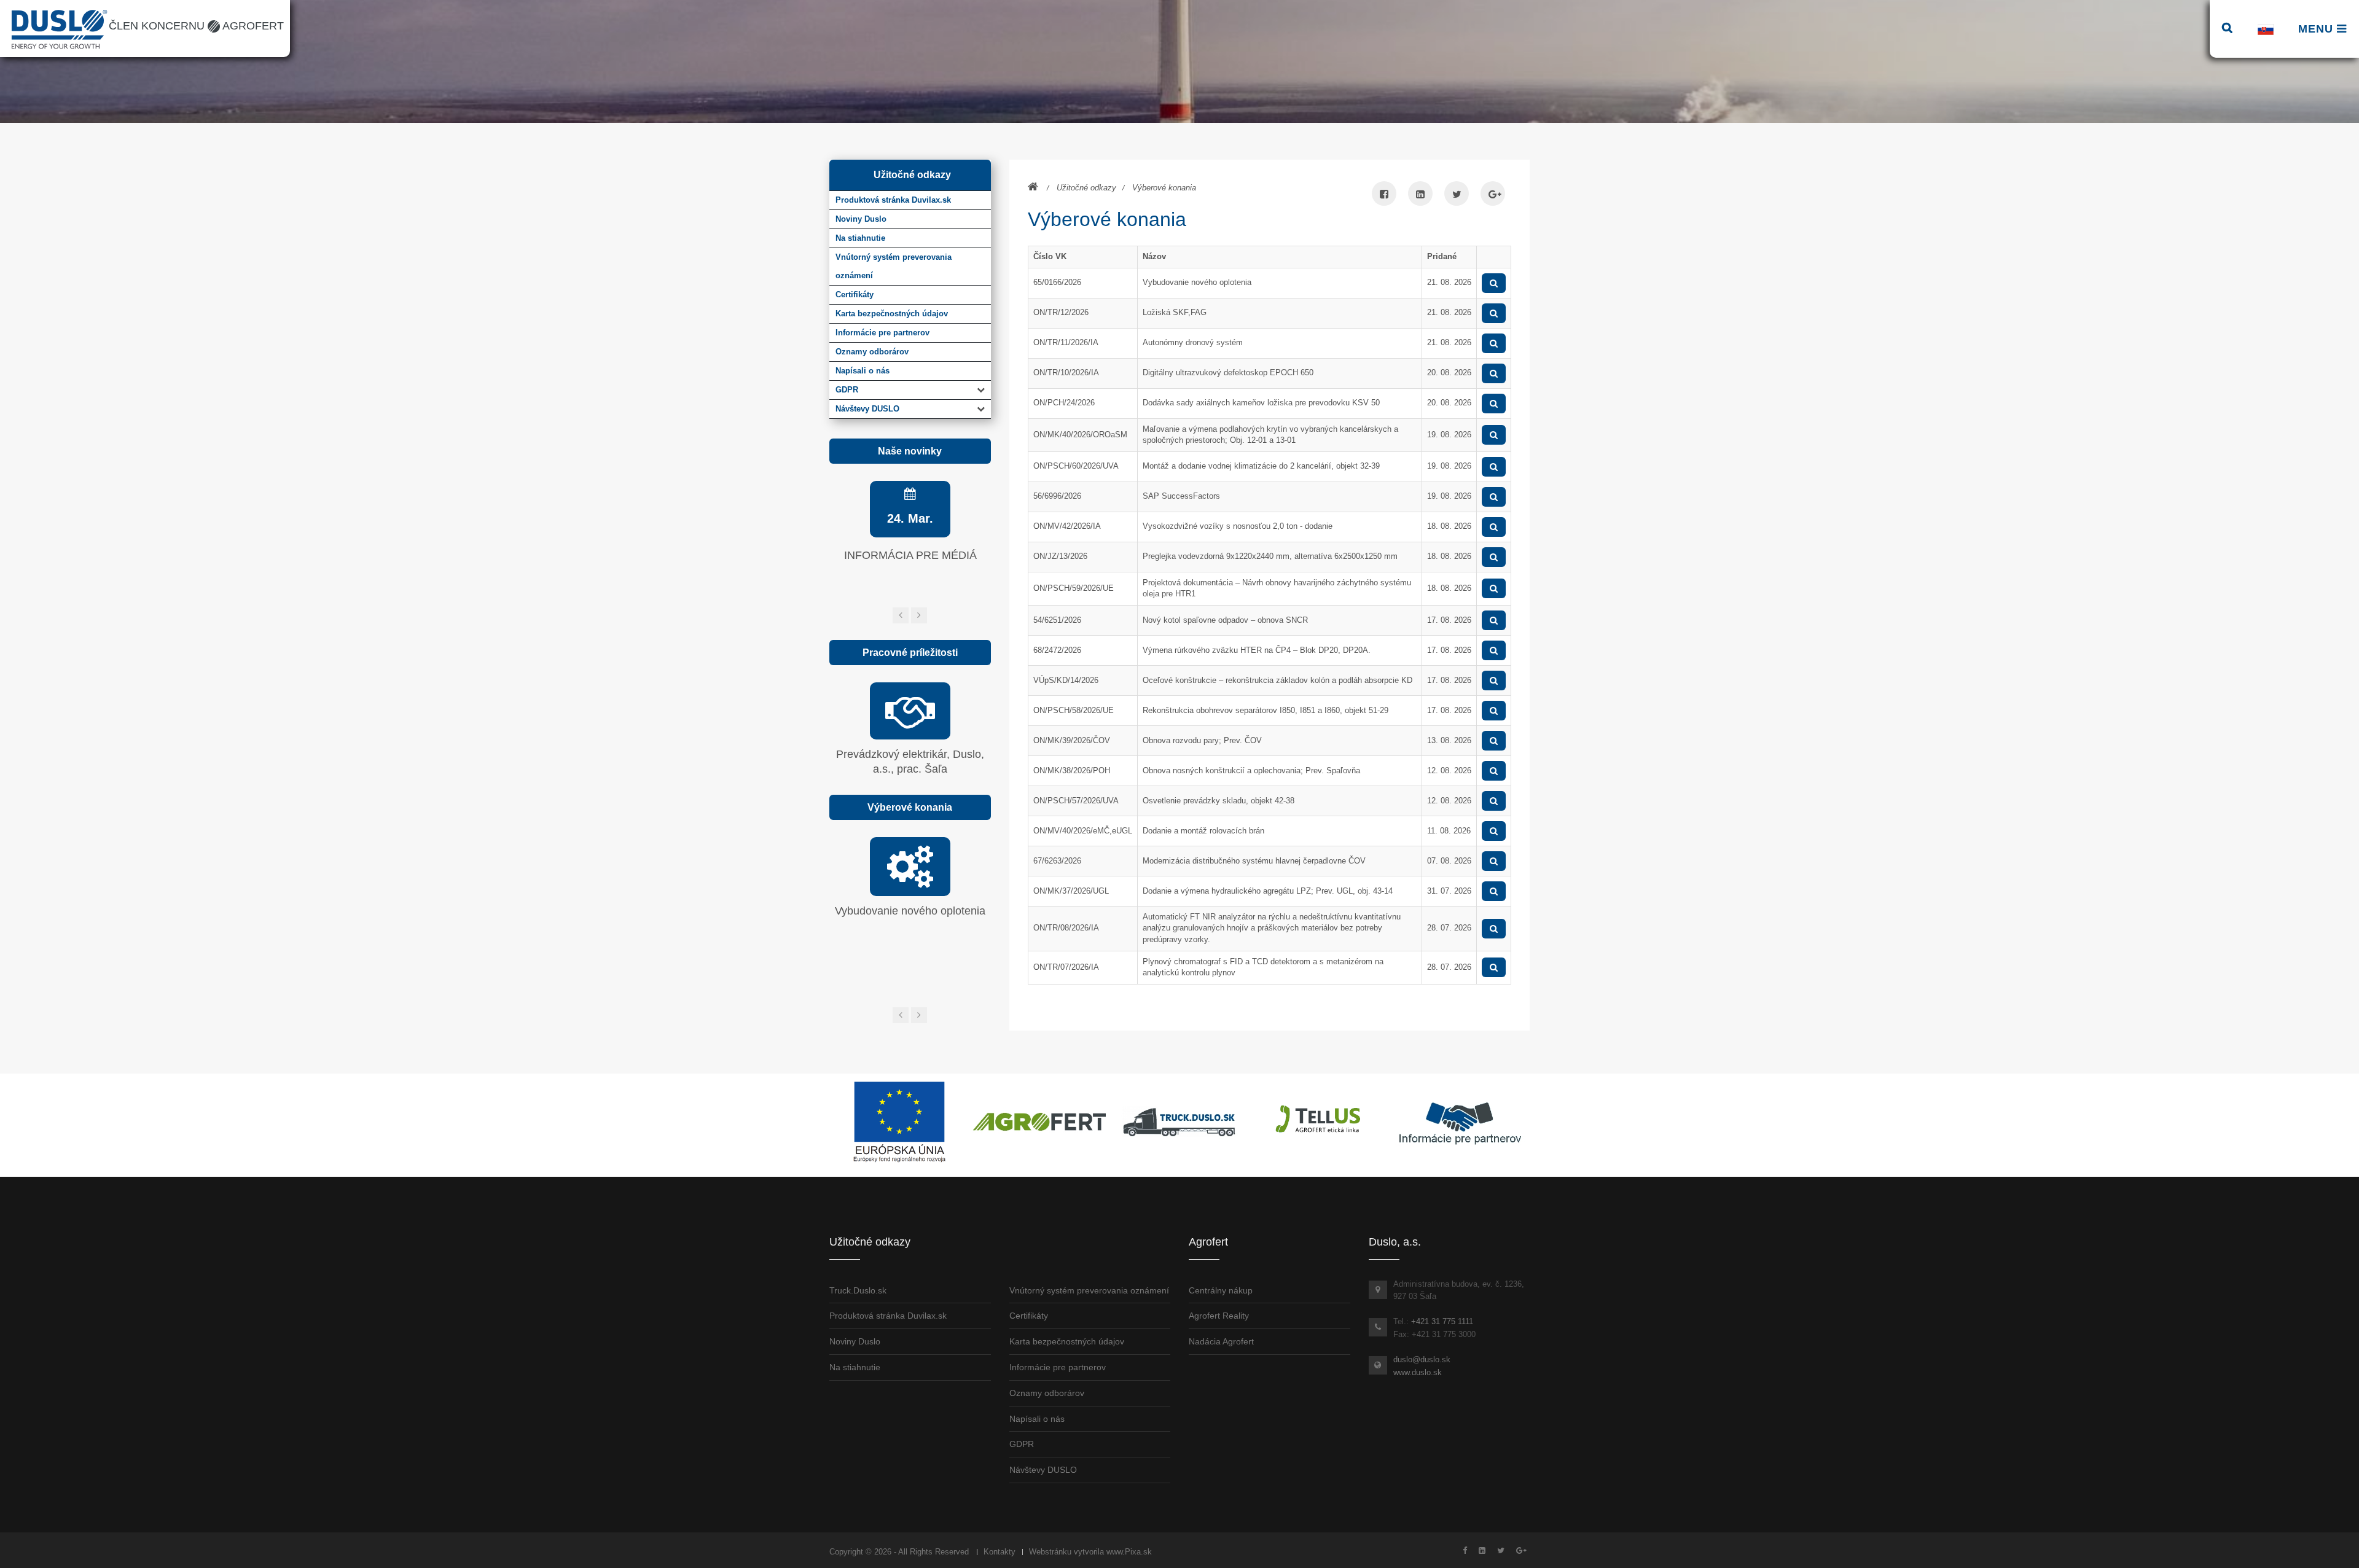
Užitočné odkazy (1086, 188)
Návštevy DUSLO (867, 409)
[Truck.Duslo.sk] (1179, 1122)
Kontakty (1000, 1552)
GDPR (847, 390)
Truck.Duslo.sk (858, 1290)
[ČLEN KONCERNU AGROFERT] (1039, 1122)
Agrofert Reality (1219, 1316)
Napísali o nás (1037, 1419)
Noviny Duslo (855, 1341)
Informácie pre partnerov (1058, 1367)
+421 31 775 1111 (1442, 1321)
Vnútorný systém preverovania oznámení (1089, 1290)
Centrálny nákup (1221, 1290)
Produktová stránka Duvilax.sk (888, 1316)
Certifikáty (1029, 1316)
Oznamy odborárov (1047, 1393)
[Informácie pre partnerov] (1460, 1122)
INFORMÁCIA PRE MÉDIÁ (910, 555)
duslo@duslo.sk (1422, 1359)
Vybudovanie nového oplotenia (910, 911)
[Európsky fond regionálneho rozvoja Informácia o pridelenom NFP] (899, 1122)
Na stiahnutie (855, 1367)
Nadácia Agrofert (1221, 1341)
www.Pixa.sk (1129, 1552)
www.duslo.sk (1418, 1372)
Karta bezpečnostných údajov (1067, 1341)
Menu (2318, 29)
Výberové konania (1164, 188)
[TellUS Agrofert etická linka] (1320, 1122)
